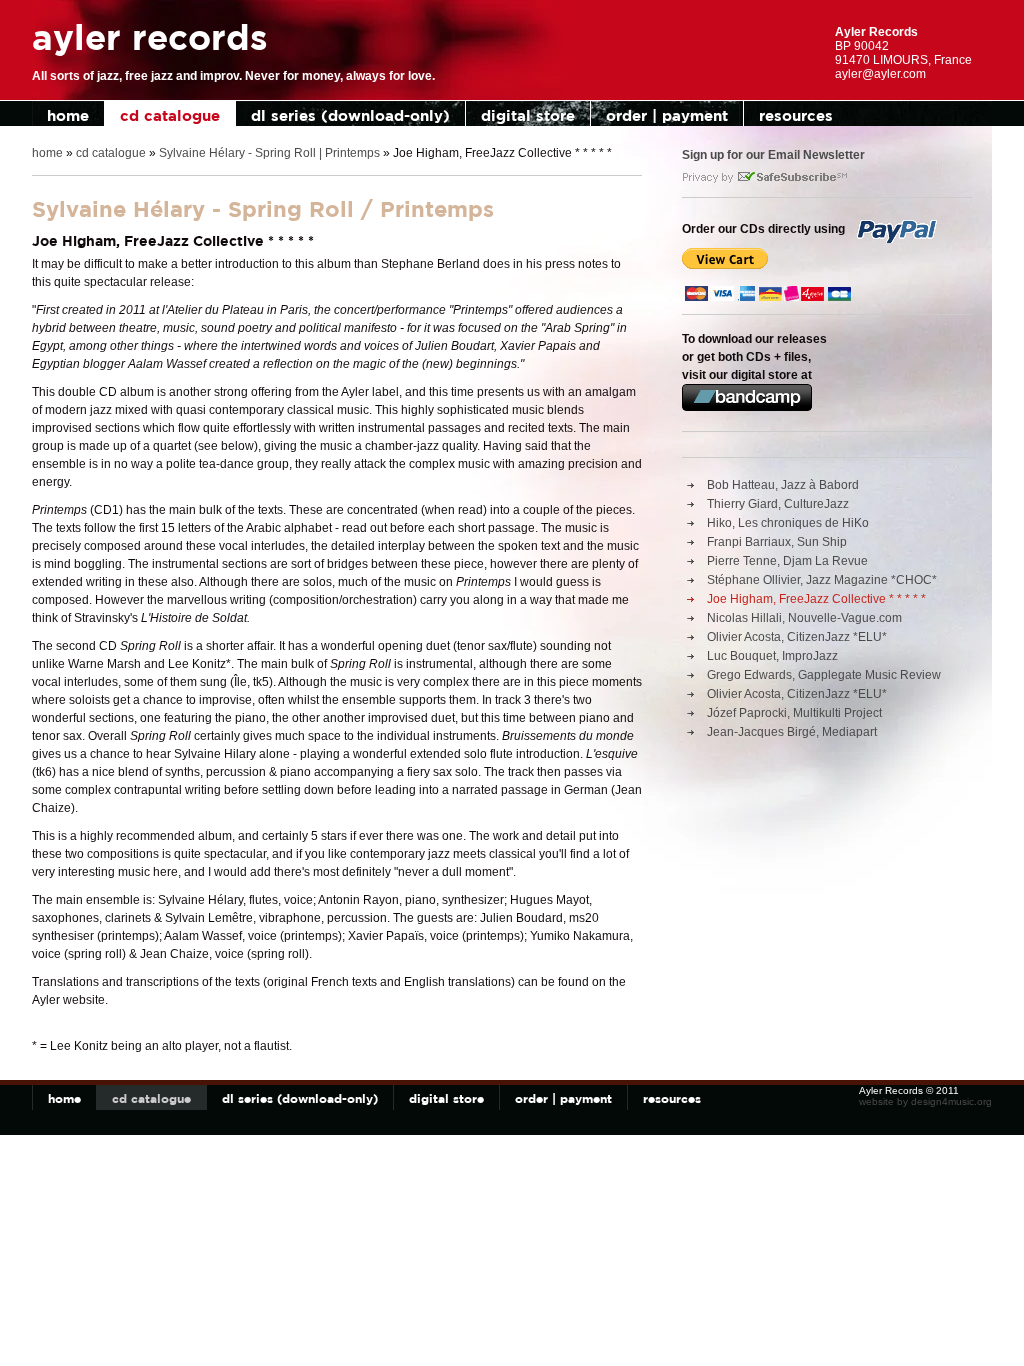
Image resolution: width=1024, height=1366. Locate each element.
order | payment (667, 115)
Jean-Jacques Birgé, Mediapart (792, 732)
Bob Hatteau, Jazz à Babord (783, 485)
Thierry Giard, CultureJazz (778, 504)
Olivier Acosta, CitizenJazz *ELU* (797, 637)
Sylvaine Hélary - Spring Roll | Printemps (269, 153)
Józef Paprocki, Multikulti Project (794, 713)
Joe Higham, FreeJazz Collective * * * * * (816, 599)
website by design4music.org (925, 1101)
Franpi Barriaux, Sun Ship (777, 542)
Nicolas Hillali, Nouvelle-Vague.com (804, 618)
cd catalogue (170, 115)
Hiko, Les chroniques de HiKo (788, 523)
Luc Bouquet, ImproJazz (772, 656)
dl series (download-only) (350, 115)
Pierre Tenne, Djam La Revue (787, 561)
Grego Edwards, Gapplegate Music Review (824, 675)
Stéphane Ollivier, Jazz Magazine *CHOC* (822, 580)
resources (796, 115)
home (68, 115)
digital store (528, 115)
